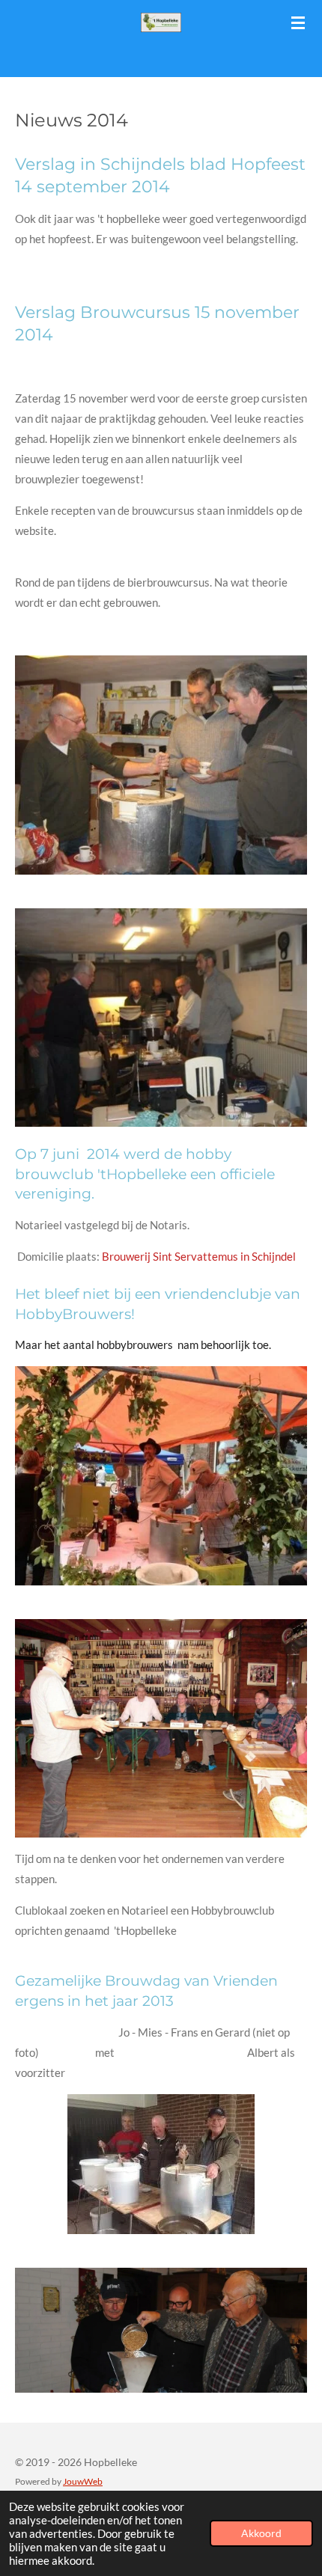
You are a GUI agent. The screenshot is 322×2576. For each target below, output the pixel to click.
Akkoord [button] (261, 2533)
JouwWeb (83, 2481)
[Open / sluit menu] (298, 22)
